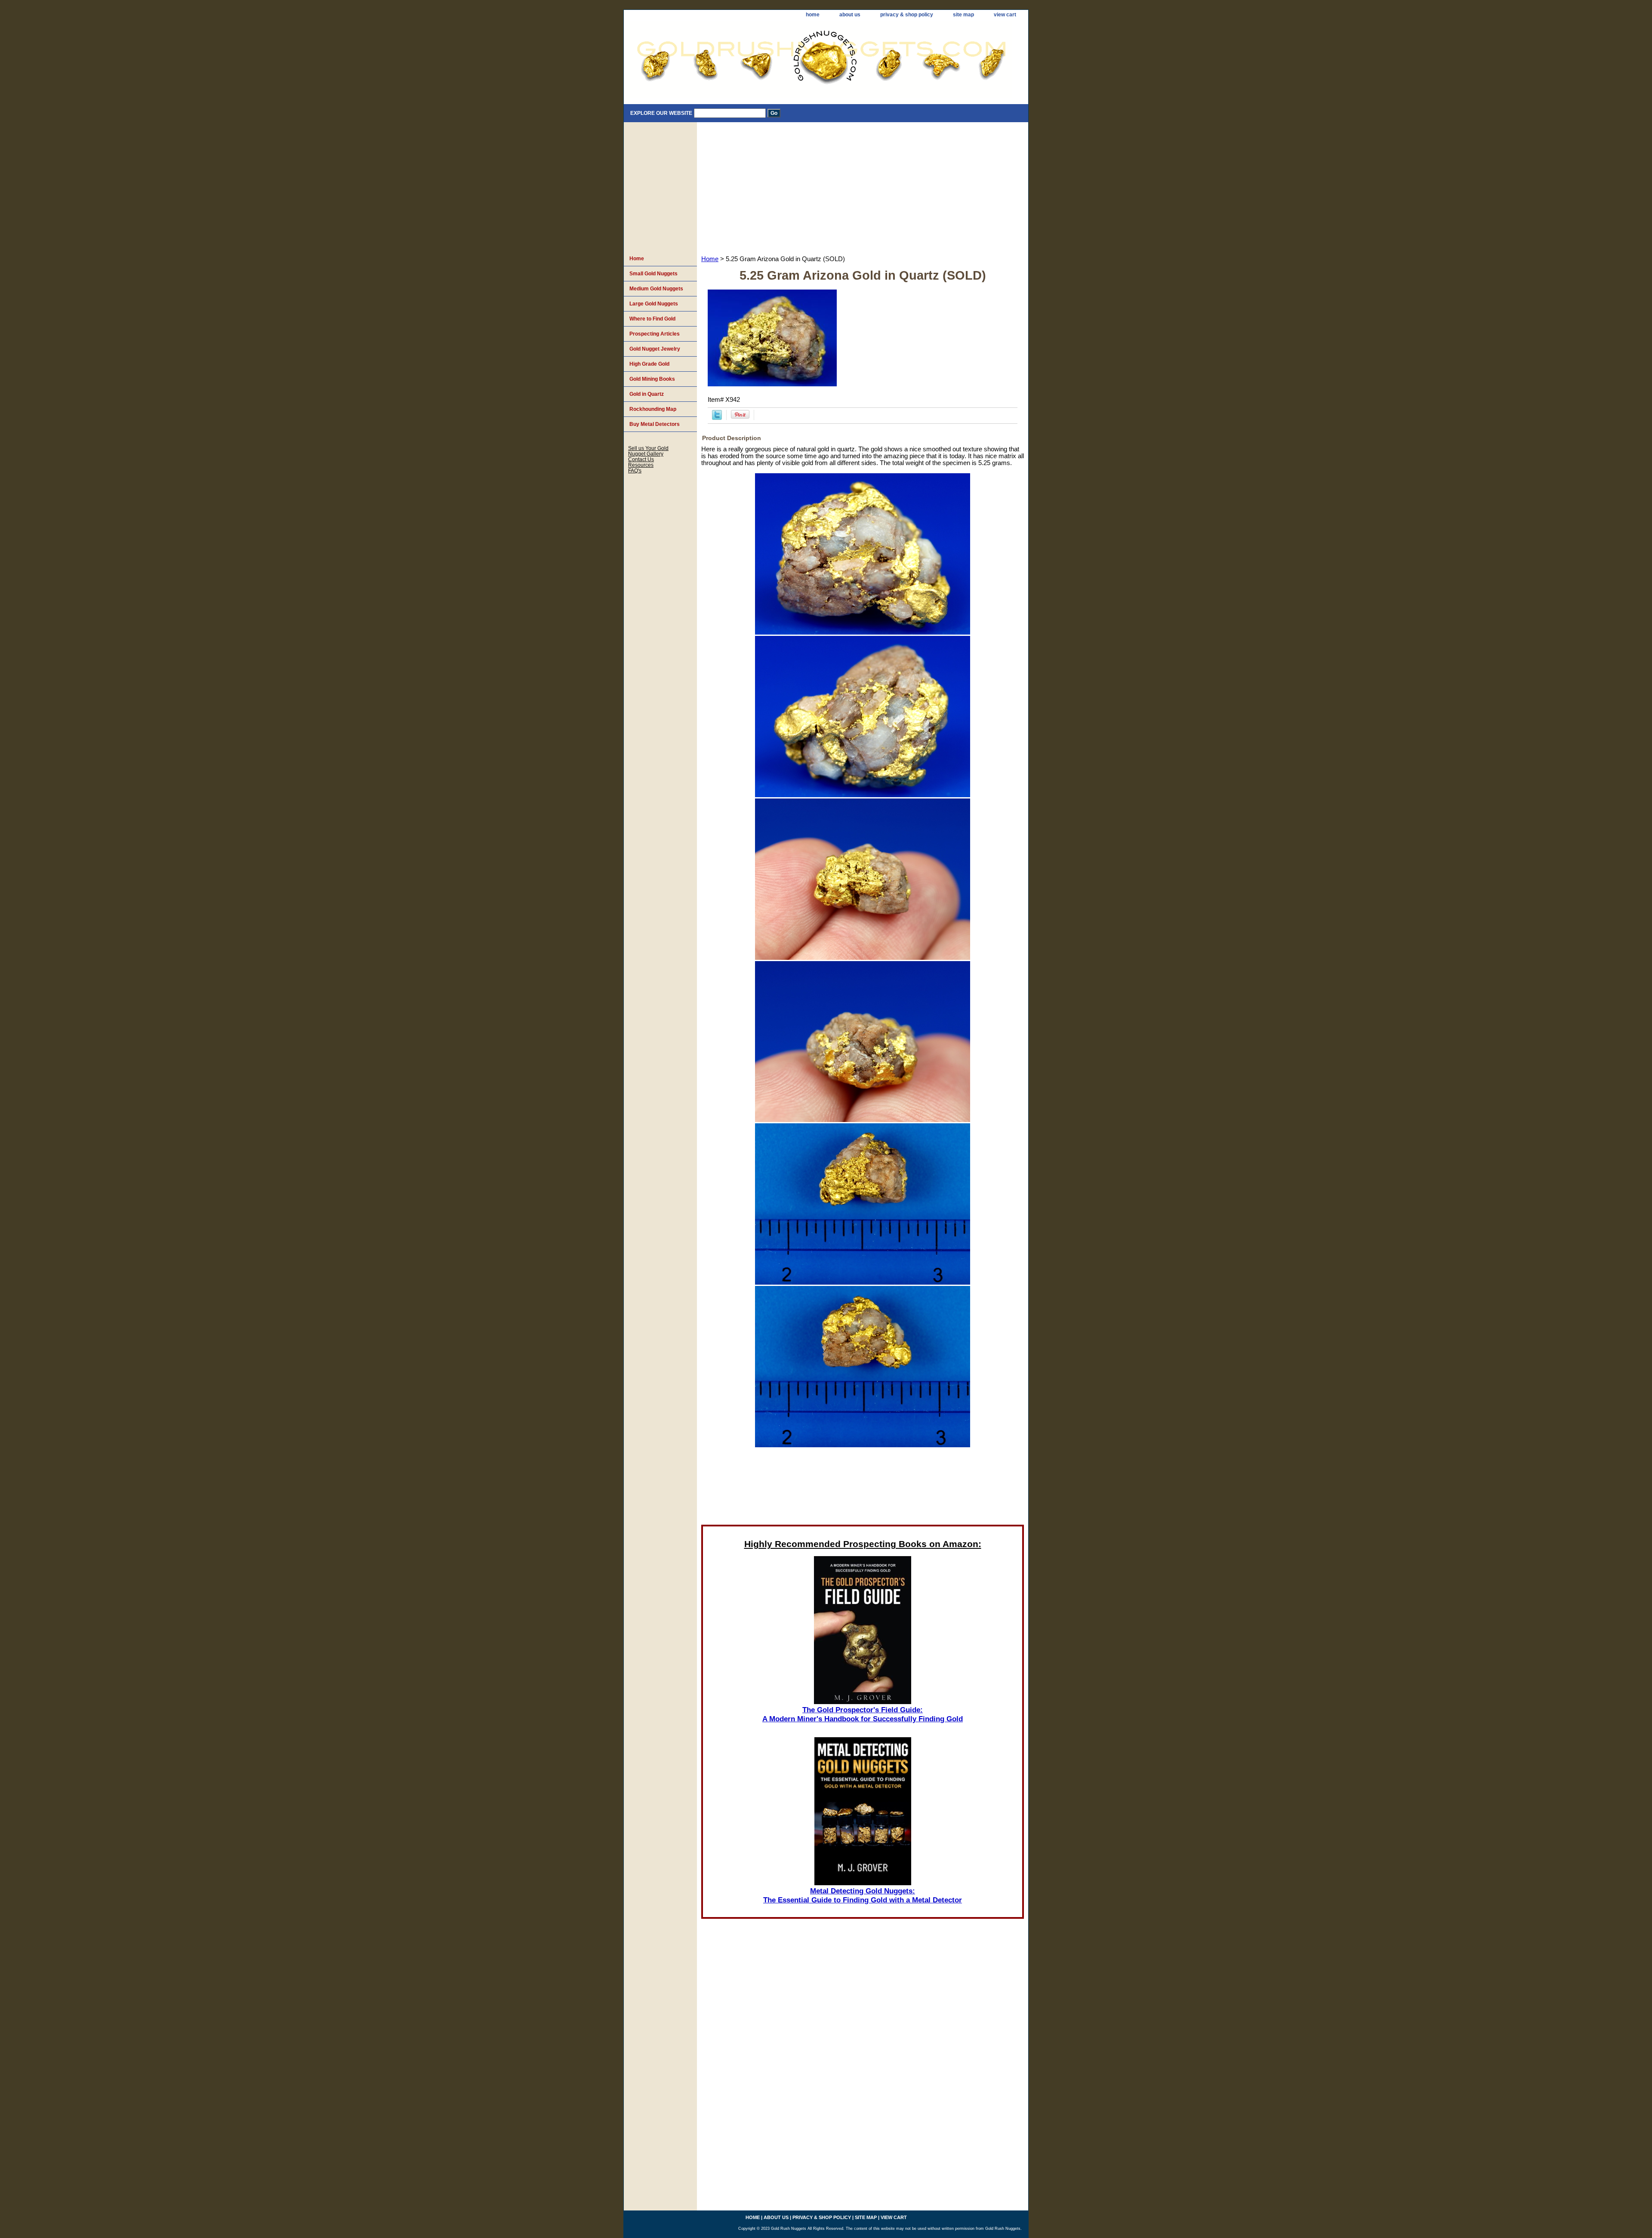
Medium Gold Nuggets (656, 289)
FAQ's (635, 470)
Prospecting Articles (655, 334)
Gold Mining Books (652, 379)
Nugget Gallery (646, 454)
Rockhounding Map (653, 409)
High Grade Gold (649, 364)
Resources (641, 465)
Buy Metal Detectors (655, 424)
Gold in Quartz (647, 394)
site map (963, 15)
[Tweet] (717, 418)
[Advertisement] (863, 187)
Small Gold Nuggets (653, 274)
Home (710, 259)
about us (850, 15)
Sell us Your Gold (648, 448)
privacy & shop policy (907, 15)
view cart (1005, 15)
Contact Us (641, 459)
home (813, 15)
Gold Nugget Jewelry (655, 349)
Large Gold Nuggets (654, 304)
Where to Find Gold (652, 319)
